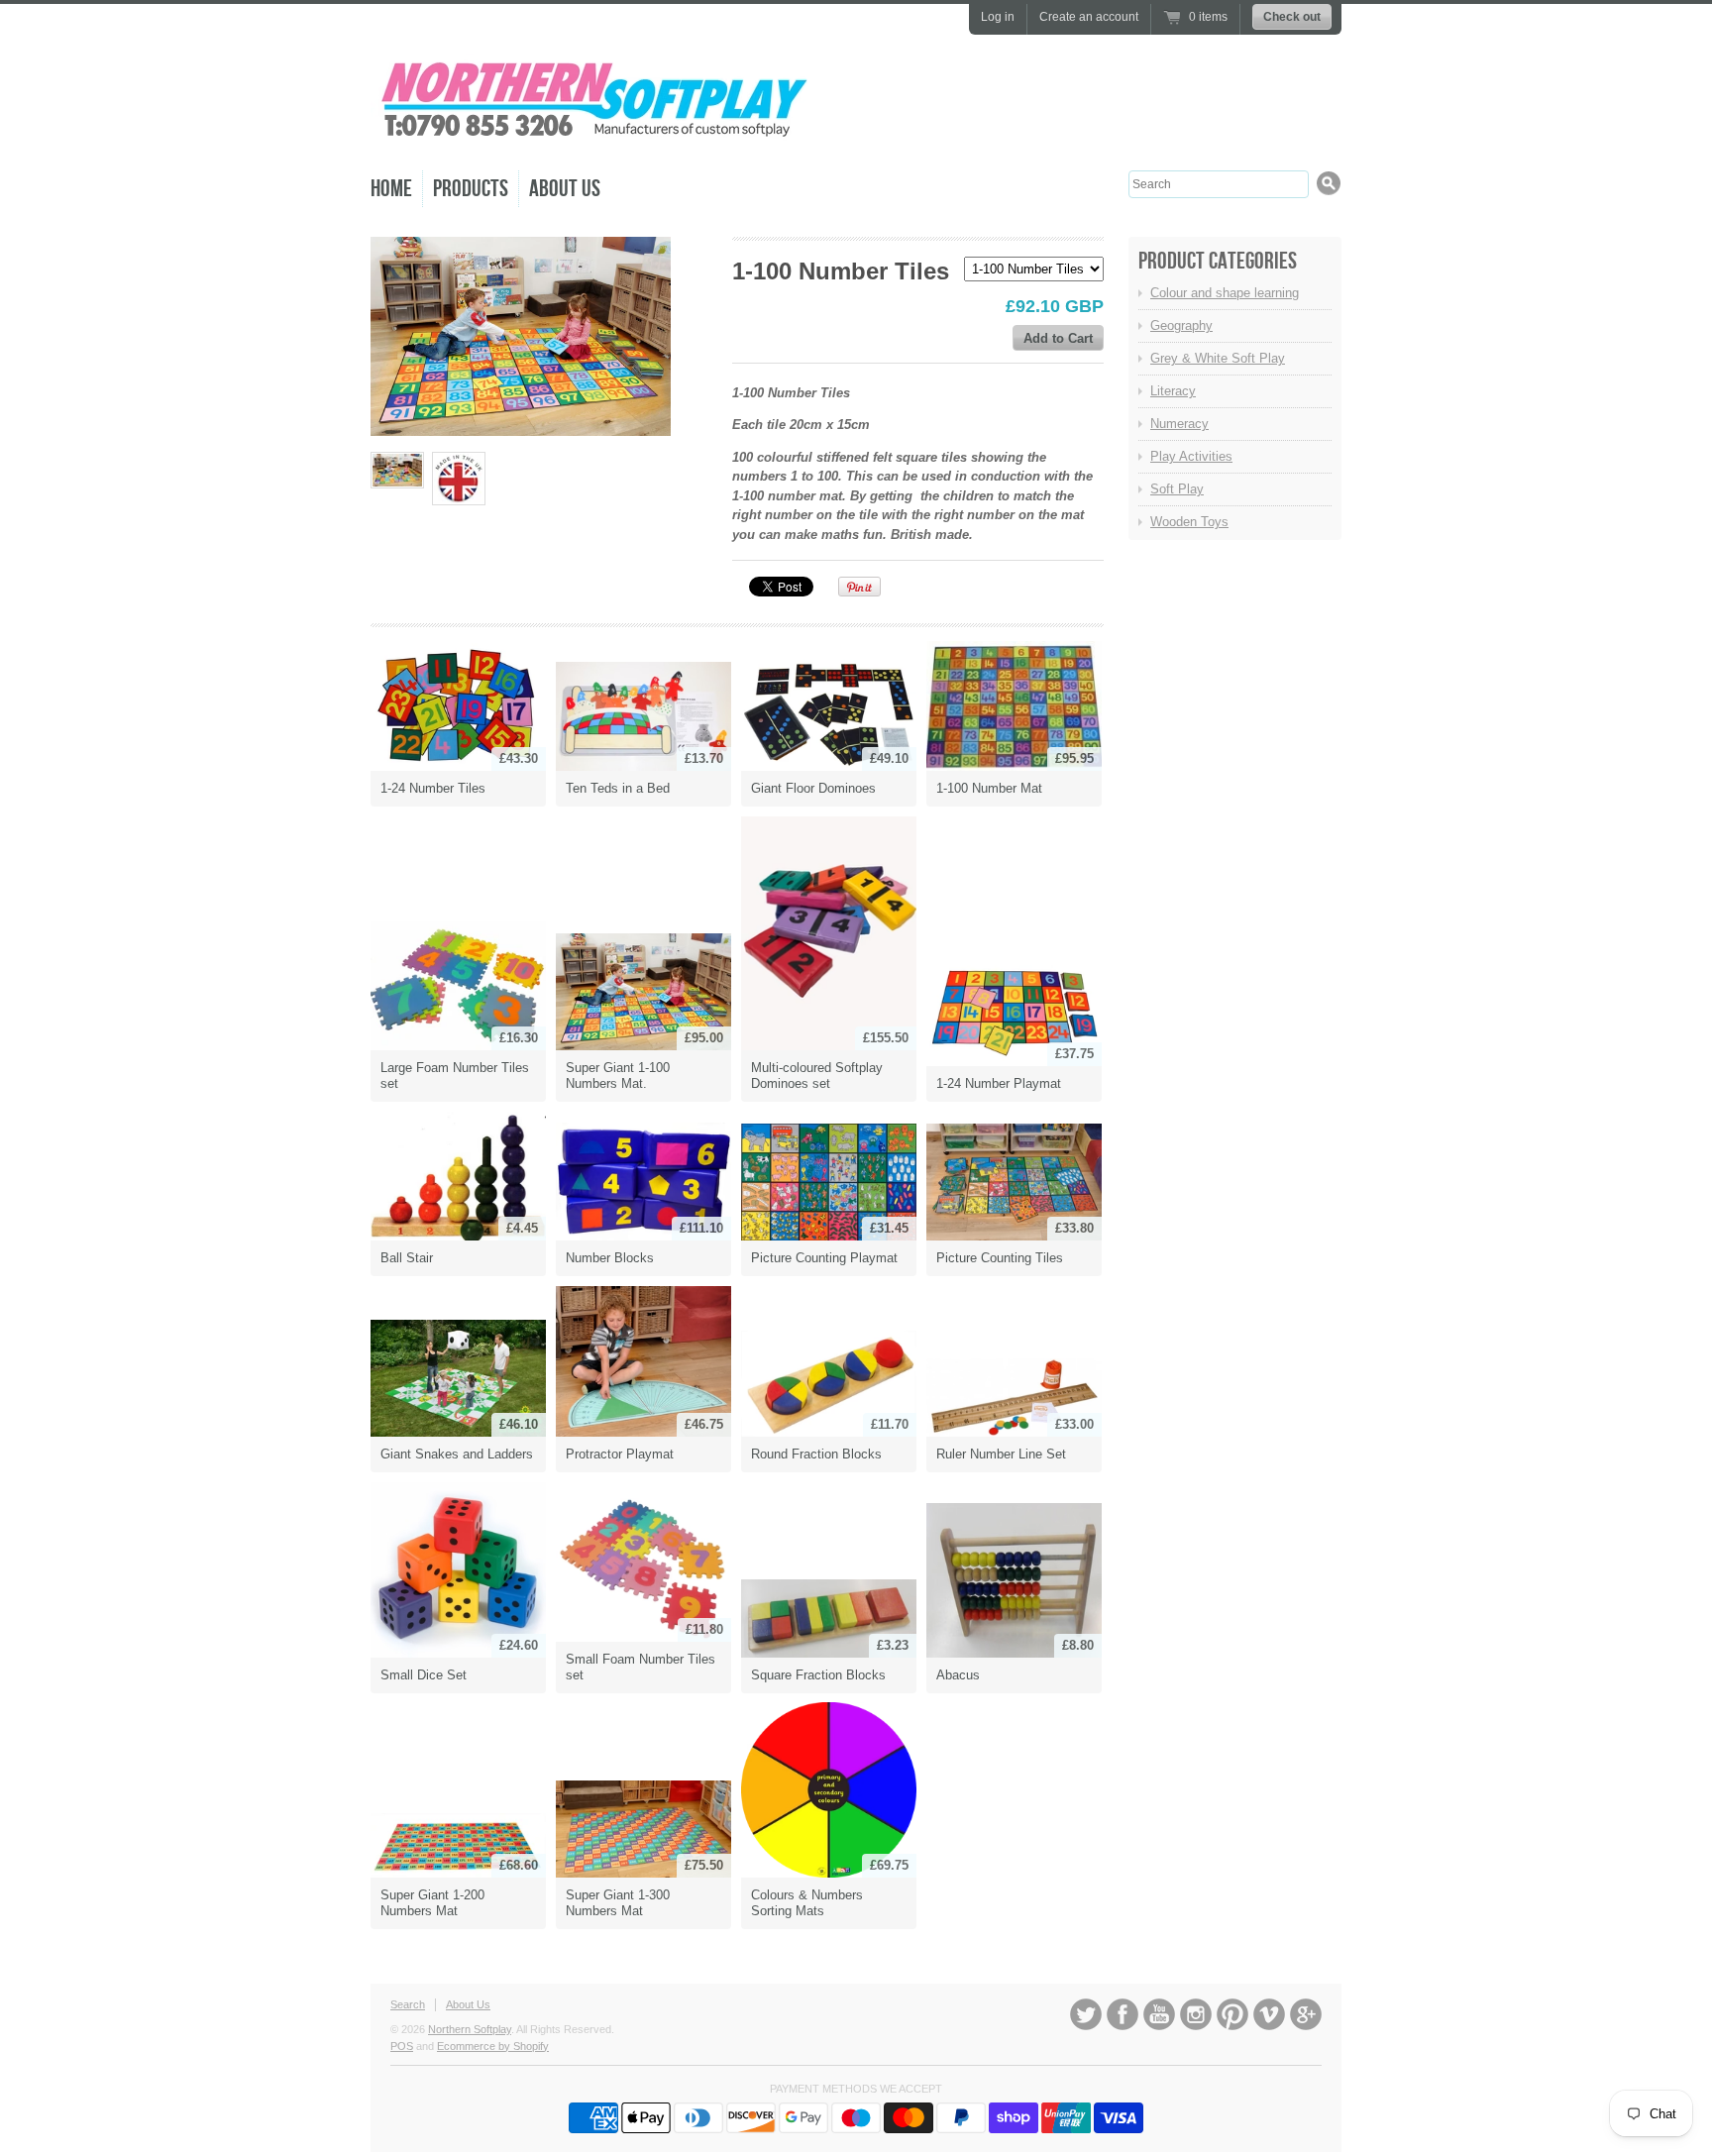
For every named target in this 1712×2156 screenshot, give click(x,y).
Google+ (1306, 2014)
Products (471, 189)
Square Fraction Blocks (818, 1675)
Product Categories (1218, 261)
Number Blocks (610, 1258)
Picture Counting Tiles (1000, 1258)
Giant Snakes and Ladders (457, 1454)
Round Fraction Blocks (816, 1454)
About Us (565, 189)
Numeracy (1179, 424)
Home (391, 189)
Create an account (1089, 17)
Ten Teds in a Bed (618, 788)
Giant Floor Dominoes (813, 788)
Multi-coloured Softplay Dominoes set (817, 1076)
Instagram (1196, 2014)
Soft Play (1177, 489)
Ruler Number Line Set (1001, 1454)
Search (408, 2004)
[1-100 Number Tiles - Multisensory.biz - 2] (459, 479)
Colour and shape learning (1225, 293)
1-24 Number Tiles (433, 788)
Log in (998, 17)
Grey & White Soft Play (1218, 358)
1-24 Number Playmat (999, 1083)
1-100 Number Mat (989, 788)
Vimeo (1269, 2014)
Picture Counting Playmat (824, 1258)
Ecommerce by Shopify (493, 2046)
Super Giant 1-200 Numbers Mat (432, 1903)
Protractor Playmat (620, 1454)
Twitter (1086, 2014)
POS (402, 2046)
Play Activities (1191, 456)
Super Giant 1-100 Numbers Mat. (618, 1076)
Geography (1181, 325)
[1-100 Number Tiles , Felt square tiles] (397, 470)
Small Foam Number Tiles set (641, 1667)
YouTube (1159, 2014)
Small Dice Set (424, 1675)
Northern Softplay (470, 2029)
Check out (1292, 17)
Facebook (1123, 2014)
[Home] (593, 138)
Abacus (958, 1675)
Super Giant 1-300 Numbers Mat (618, 1903)
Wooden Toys (1189, 522)
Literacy (1173, 391)
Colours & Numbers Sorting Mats (807, 1903)
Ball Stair (407, 1258)
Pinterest (1232, 2014)
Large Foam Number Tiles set (455, 1076)
